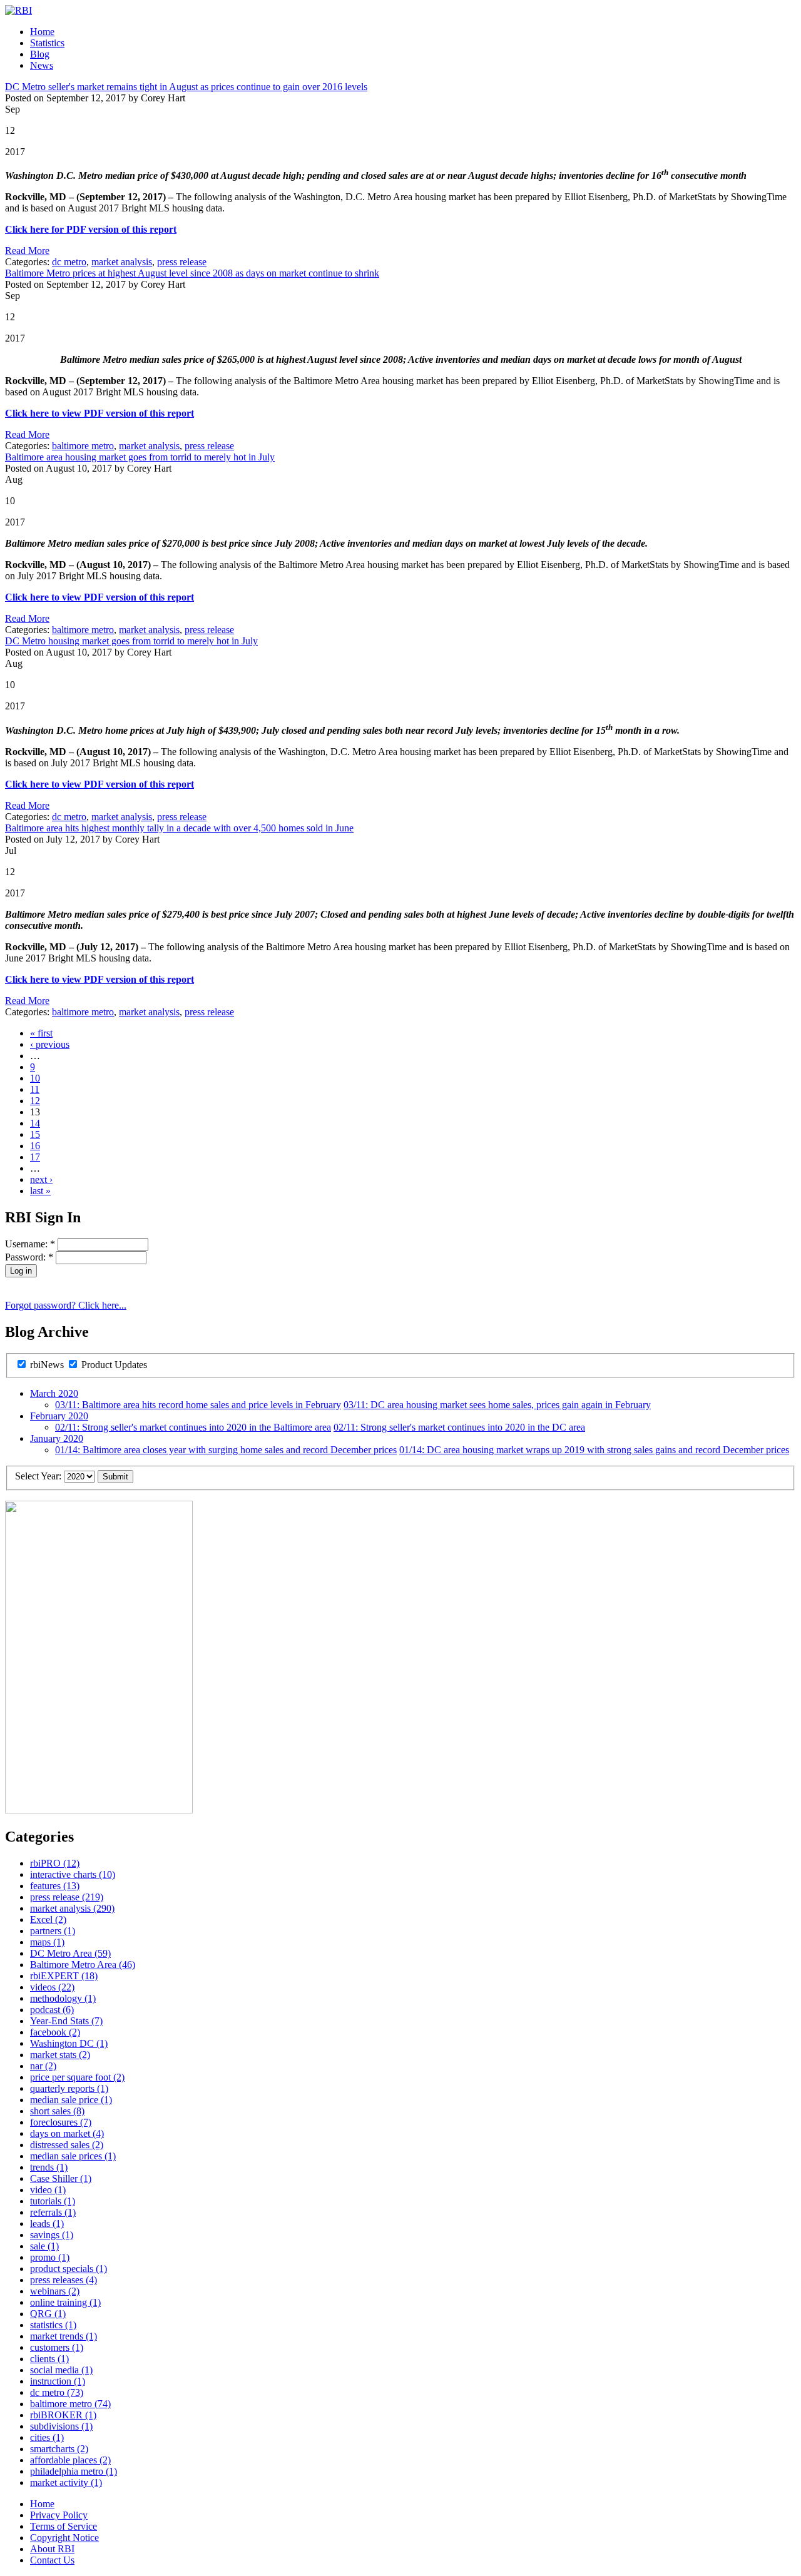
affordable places (70, 2460)
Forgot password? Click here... (66, 1305)
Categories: (28, 262)
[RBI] (18, 10)
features (55, 1886)
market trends (64, 2336)
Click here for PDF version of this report (91, 229)
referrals (53, 2212)
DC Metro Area (70, 1953)
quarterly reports (69, 2088)
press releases (64, 2280)
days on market (67, 2133)
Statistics (47, 43)
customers (57, 2347)
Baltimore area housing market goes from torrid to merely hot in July (140, 457)
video (48, 2190)
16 (35, 1146)
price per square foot (77, 2077)
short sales (57, 2111)
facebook (55, 2032)
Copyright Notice (64, 2538)
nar (43, 2066)
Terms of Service (64, 2526)
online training (65, 2302)
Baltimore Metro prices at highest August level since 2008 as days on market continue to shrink (192, 273)
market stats (60, 2055)
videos (52, 1987)
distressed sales (67, 2145)
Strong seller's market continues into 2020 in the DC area (459, 1427)
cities (47, 2437)
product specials (69, 2269)
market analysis (122, 262)
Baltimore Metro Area (83, 1965)
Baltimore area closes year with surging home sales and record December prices (226, 1450)
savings (52, 2235)
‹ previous (50, 1044)
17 (35, 1157)
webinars (55, 2291)
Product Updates (113, 1365)
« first (41, 1033)
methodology (63, 1998)
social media (61, 2370)
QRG (48, 2314)
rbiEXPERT (64, 1976)
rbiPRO (55, 1863)
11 (35, 1089)
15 (35, 1134)
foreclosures (61, 2122)
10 (35, 1078)
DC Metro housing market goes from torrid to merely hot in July (131, 641)
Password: (29, 1257)
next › (41, 1179)
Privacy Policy (59, 2515)
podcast (52, 2010)
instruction (58, 2381)
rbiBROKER (63, 2415)
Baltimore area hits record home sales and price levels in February (198, 1405)
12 (35, 1101)
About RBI (52, 2549)
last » (40, 1191)
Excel (48, 1919)
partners (53, 1931)
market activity (66, 2482)
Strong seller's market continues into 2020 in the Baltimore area (193, 1427)
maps (47, 1942)
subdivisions (61, 2426)
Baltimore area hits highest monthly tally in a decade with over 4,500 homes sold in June (179, 828)
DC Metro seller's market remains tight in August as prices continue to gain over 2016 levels (186, 87)
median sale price (71, 2100)
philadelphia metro (74, 2471)
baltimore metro (83, 446)
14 (35, 1123)
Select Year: (39, 1476)
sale (44, 2246)
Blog (40, 54)
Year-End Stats (66, 2021)
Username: (30, 1244)
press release (182, 262)
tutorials (53, 2201)
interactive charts (73, 1874)
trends (49, 2167)
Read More (27, 251)
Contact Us (52, 2560)
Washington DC (69, 2043)
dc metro (69, 262)
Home (42, 32)
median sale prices (73, 2156)
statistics (53, 2325)
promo (50, 2257)
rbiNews (47, 1365)
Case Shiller (61, 2178)
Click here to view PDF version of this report (99, 413)
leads (47, 2224)
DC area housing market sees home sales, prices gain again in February (497, 1405)
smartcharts (59, 2449)
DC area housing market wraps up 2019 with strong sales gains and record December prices (594, 1450)
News (42, 65)
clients (49, 2359)
